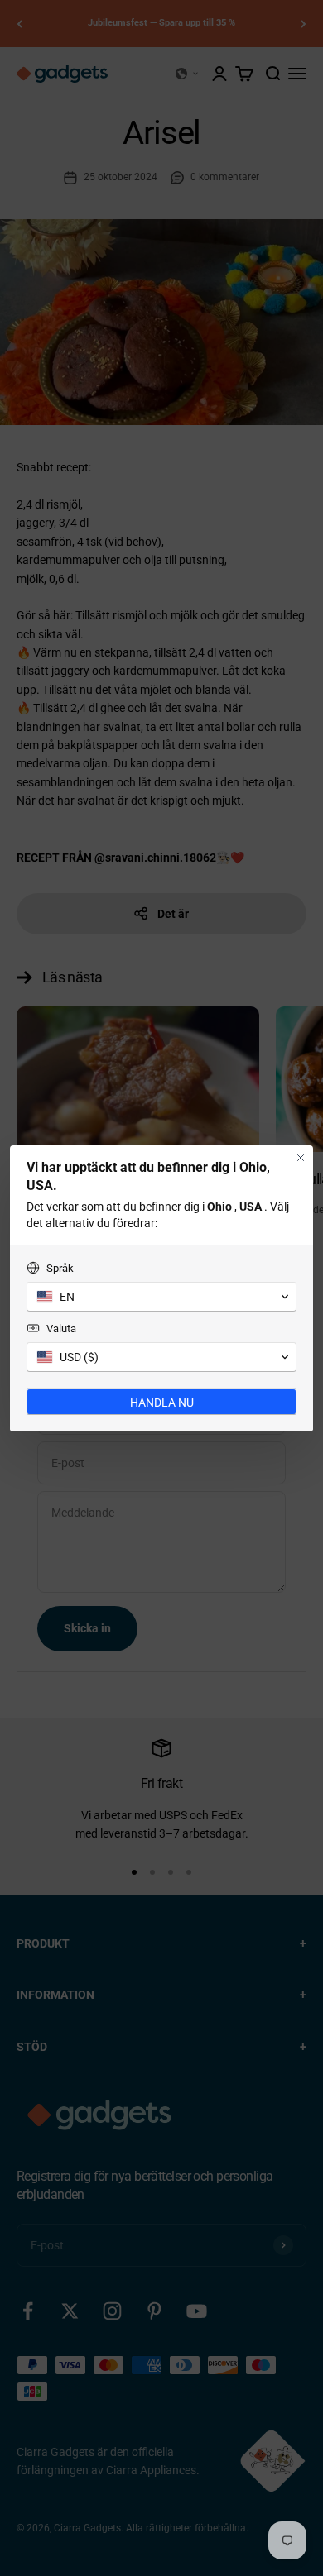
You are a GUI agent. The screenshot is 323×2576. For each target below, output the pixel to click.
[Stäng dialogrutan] (301, 1158)
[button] (161, 1297)
